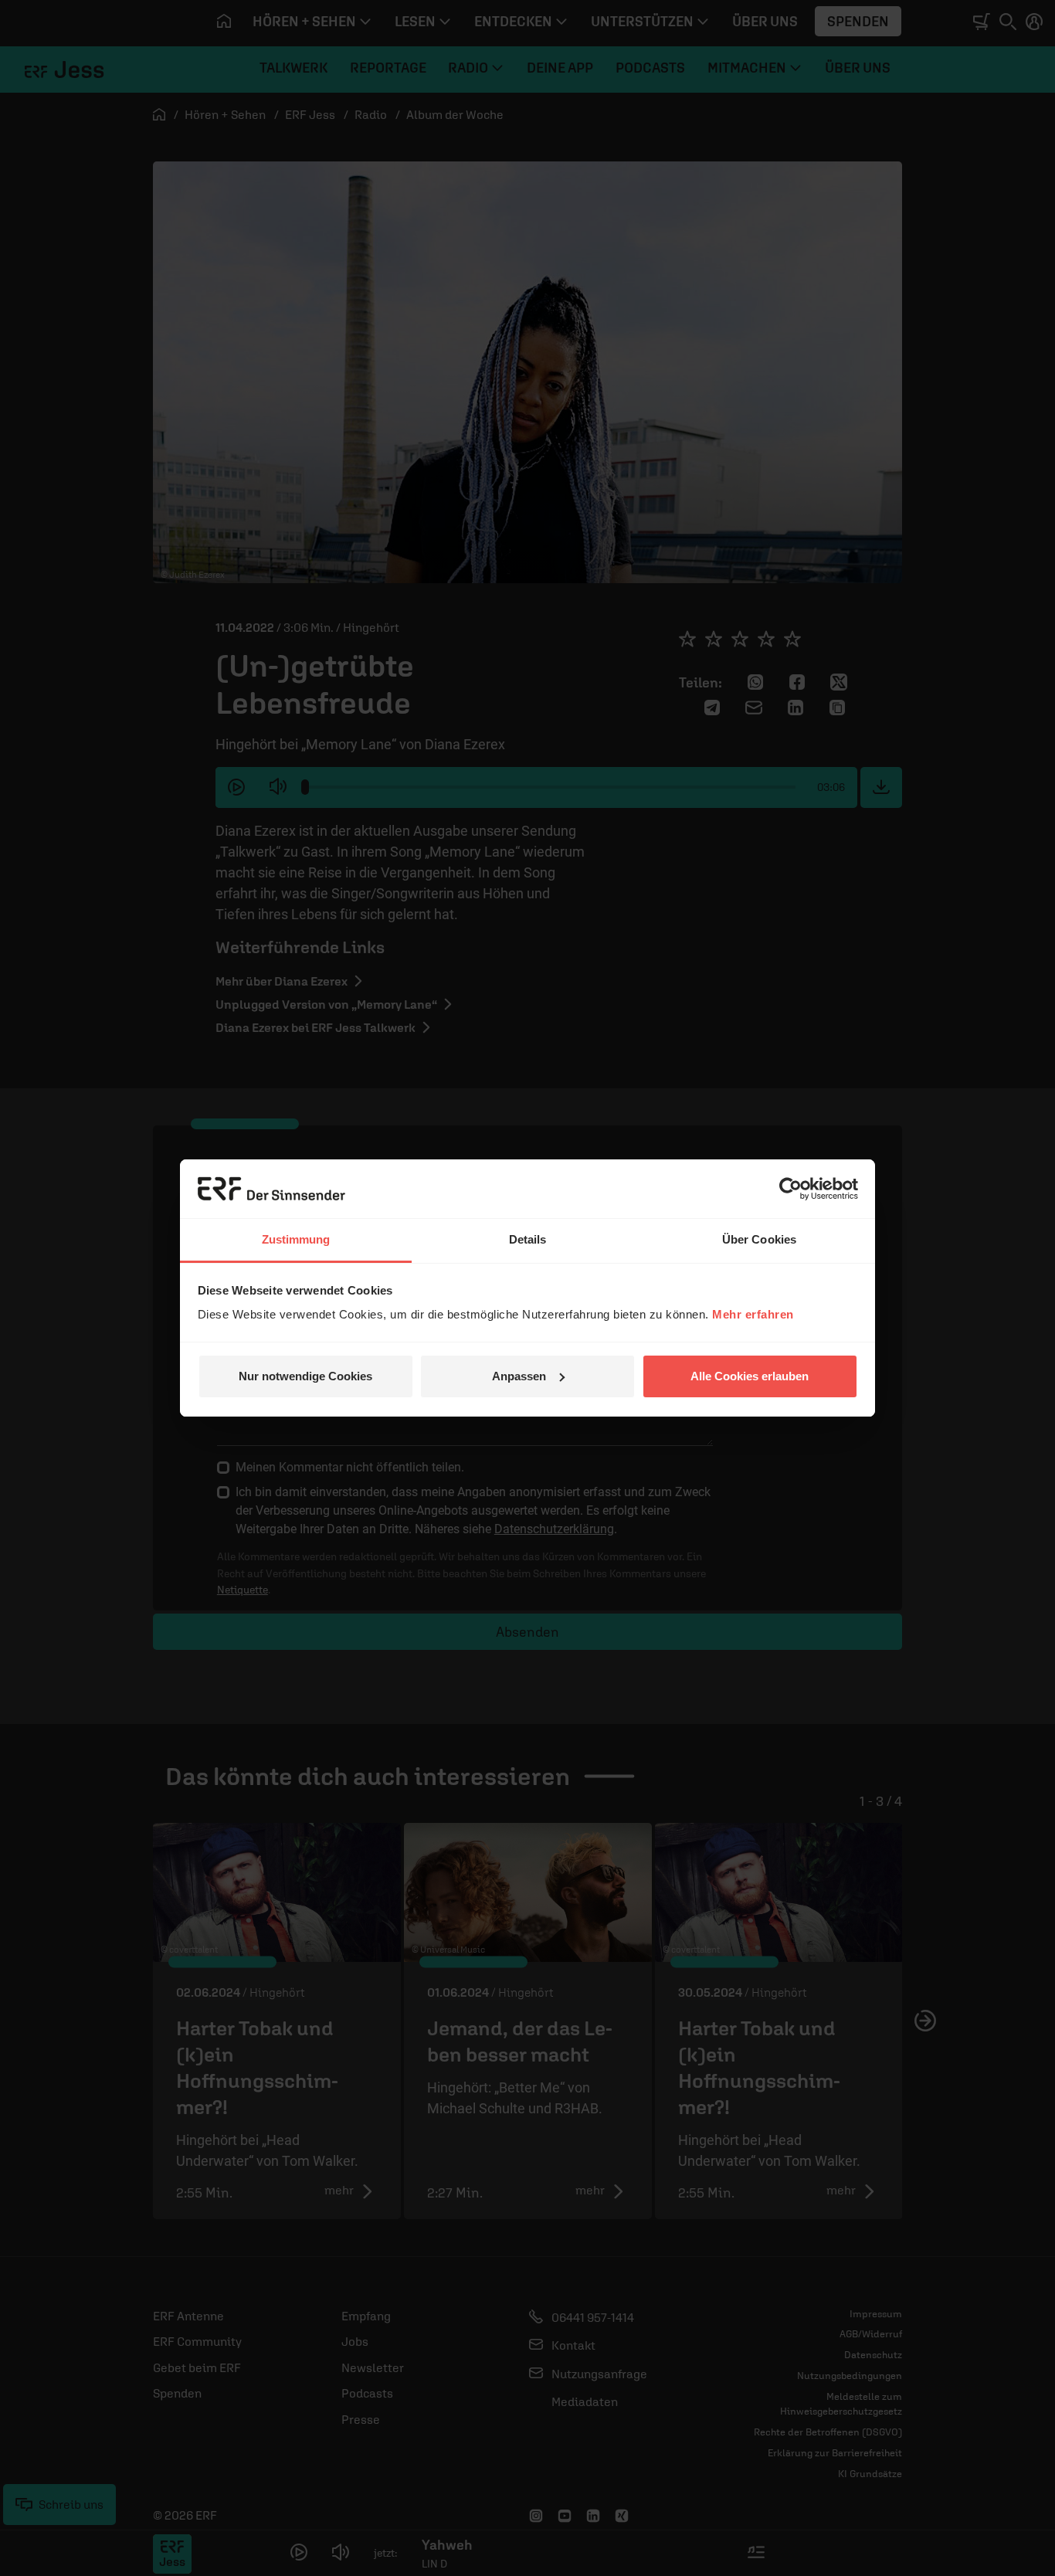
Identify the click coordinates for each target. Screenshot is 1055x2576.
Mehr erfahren (753, 1314)
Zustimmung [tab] (296, 1239)
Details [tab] (528, 1239)
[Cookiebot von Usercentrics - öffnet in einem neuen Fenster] (790, 1189)
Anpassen (519, 1376)
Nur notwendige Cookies (305, 1376)
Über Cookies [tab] (759, 1239)
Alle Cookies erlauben (750, 1376)
